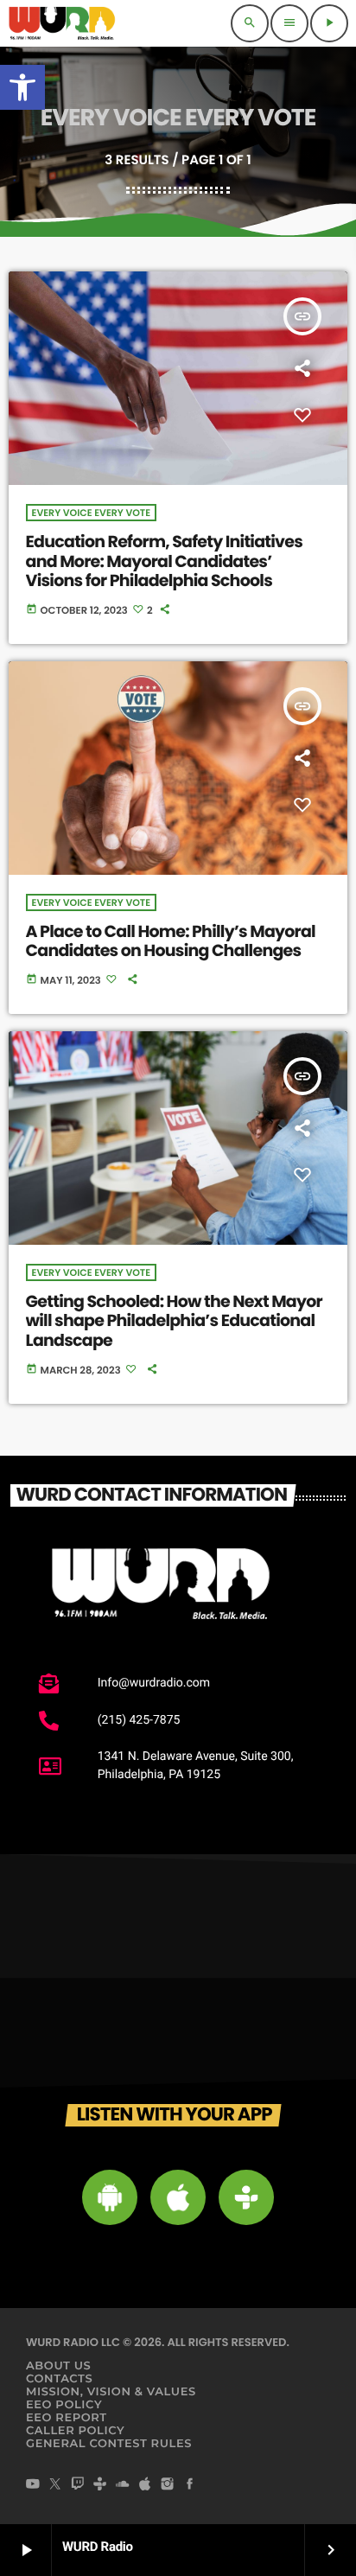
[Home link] (62, 23)
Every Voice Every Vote (91, 513)
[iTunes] (145, 2485)
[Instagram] (168, 2485)
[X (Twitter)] (55, 2485)
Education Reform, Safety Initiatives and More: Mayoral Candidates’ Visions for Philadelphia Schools (164, 561)
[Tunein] (100, 2485)
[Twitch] (78, 2485)
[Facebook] (190, 2485)
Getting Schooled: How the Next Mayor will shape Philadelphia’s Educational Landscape (174, 1321)
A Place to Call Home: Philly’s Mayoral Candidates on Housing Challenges (171, 941)
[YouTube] (33, 2485)
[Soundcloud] (123, 2485)
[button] (22, 87)
